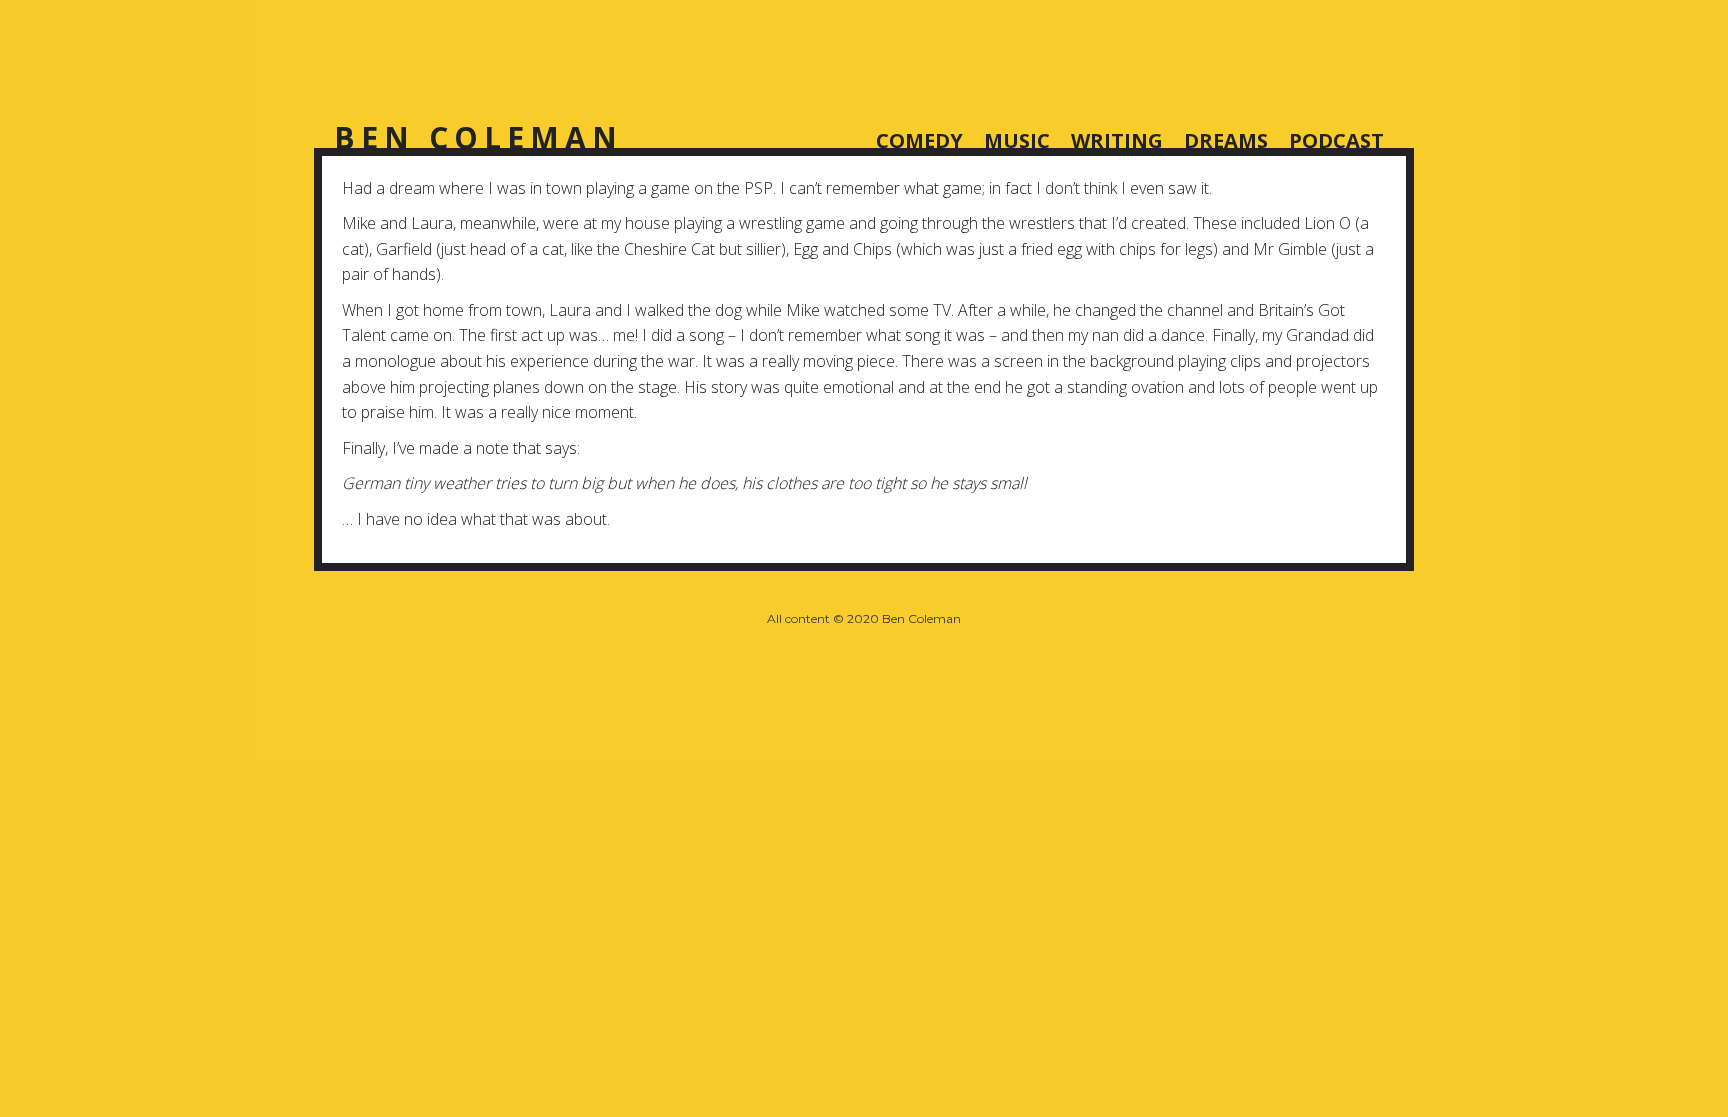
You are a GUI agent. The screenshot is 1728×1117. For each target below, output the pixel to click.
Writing (1117, 139)
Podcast (1336, 139)
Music (1017, 139)
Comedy (919, 139)
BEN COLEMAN (478, 137)
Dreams (1226, 139)
